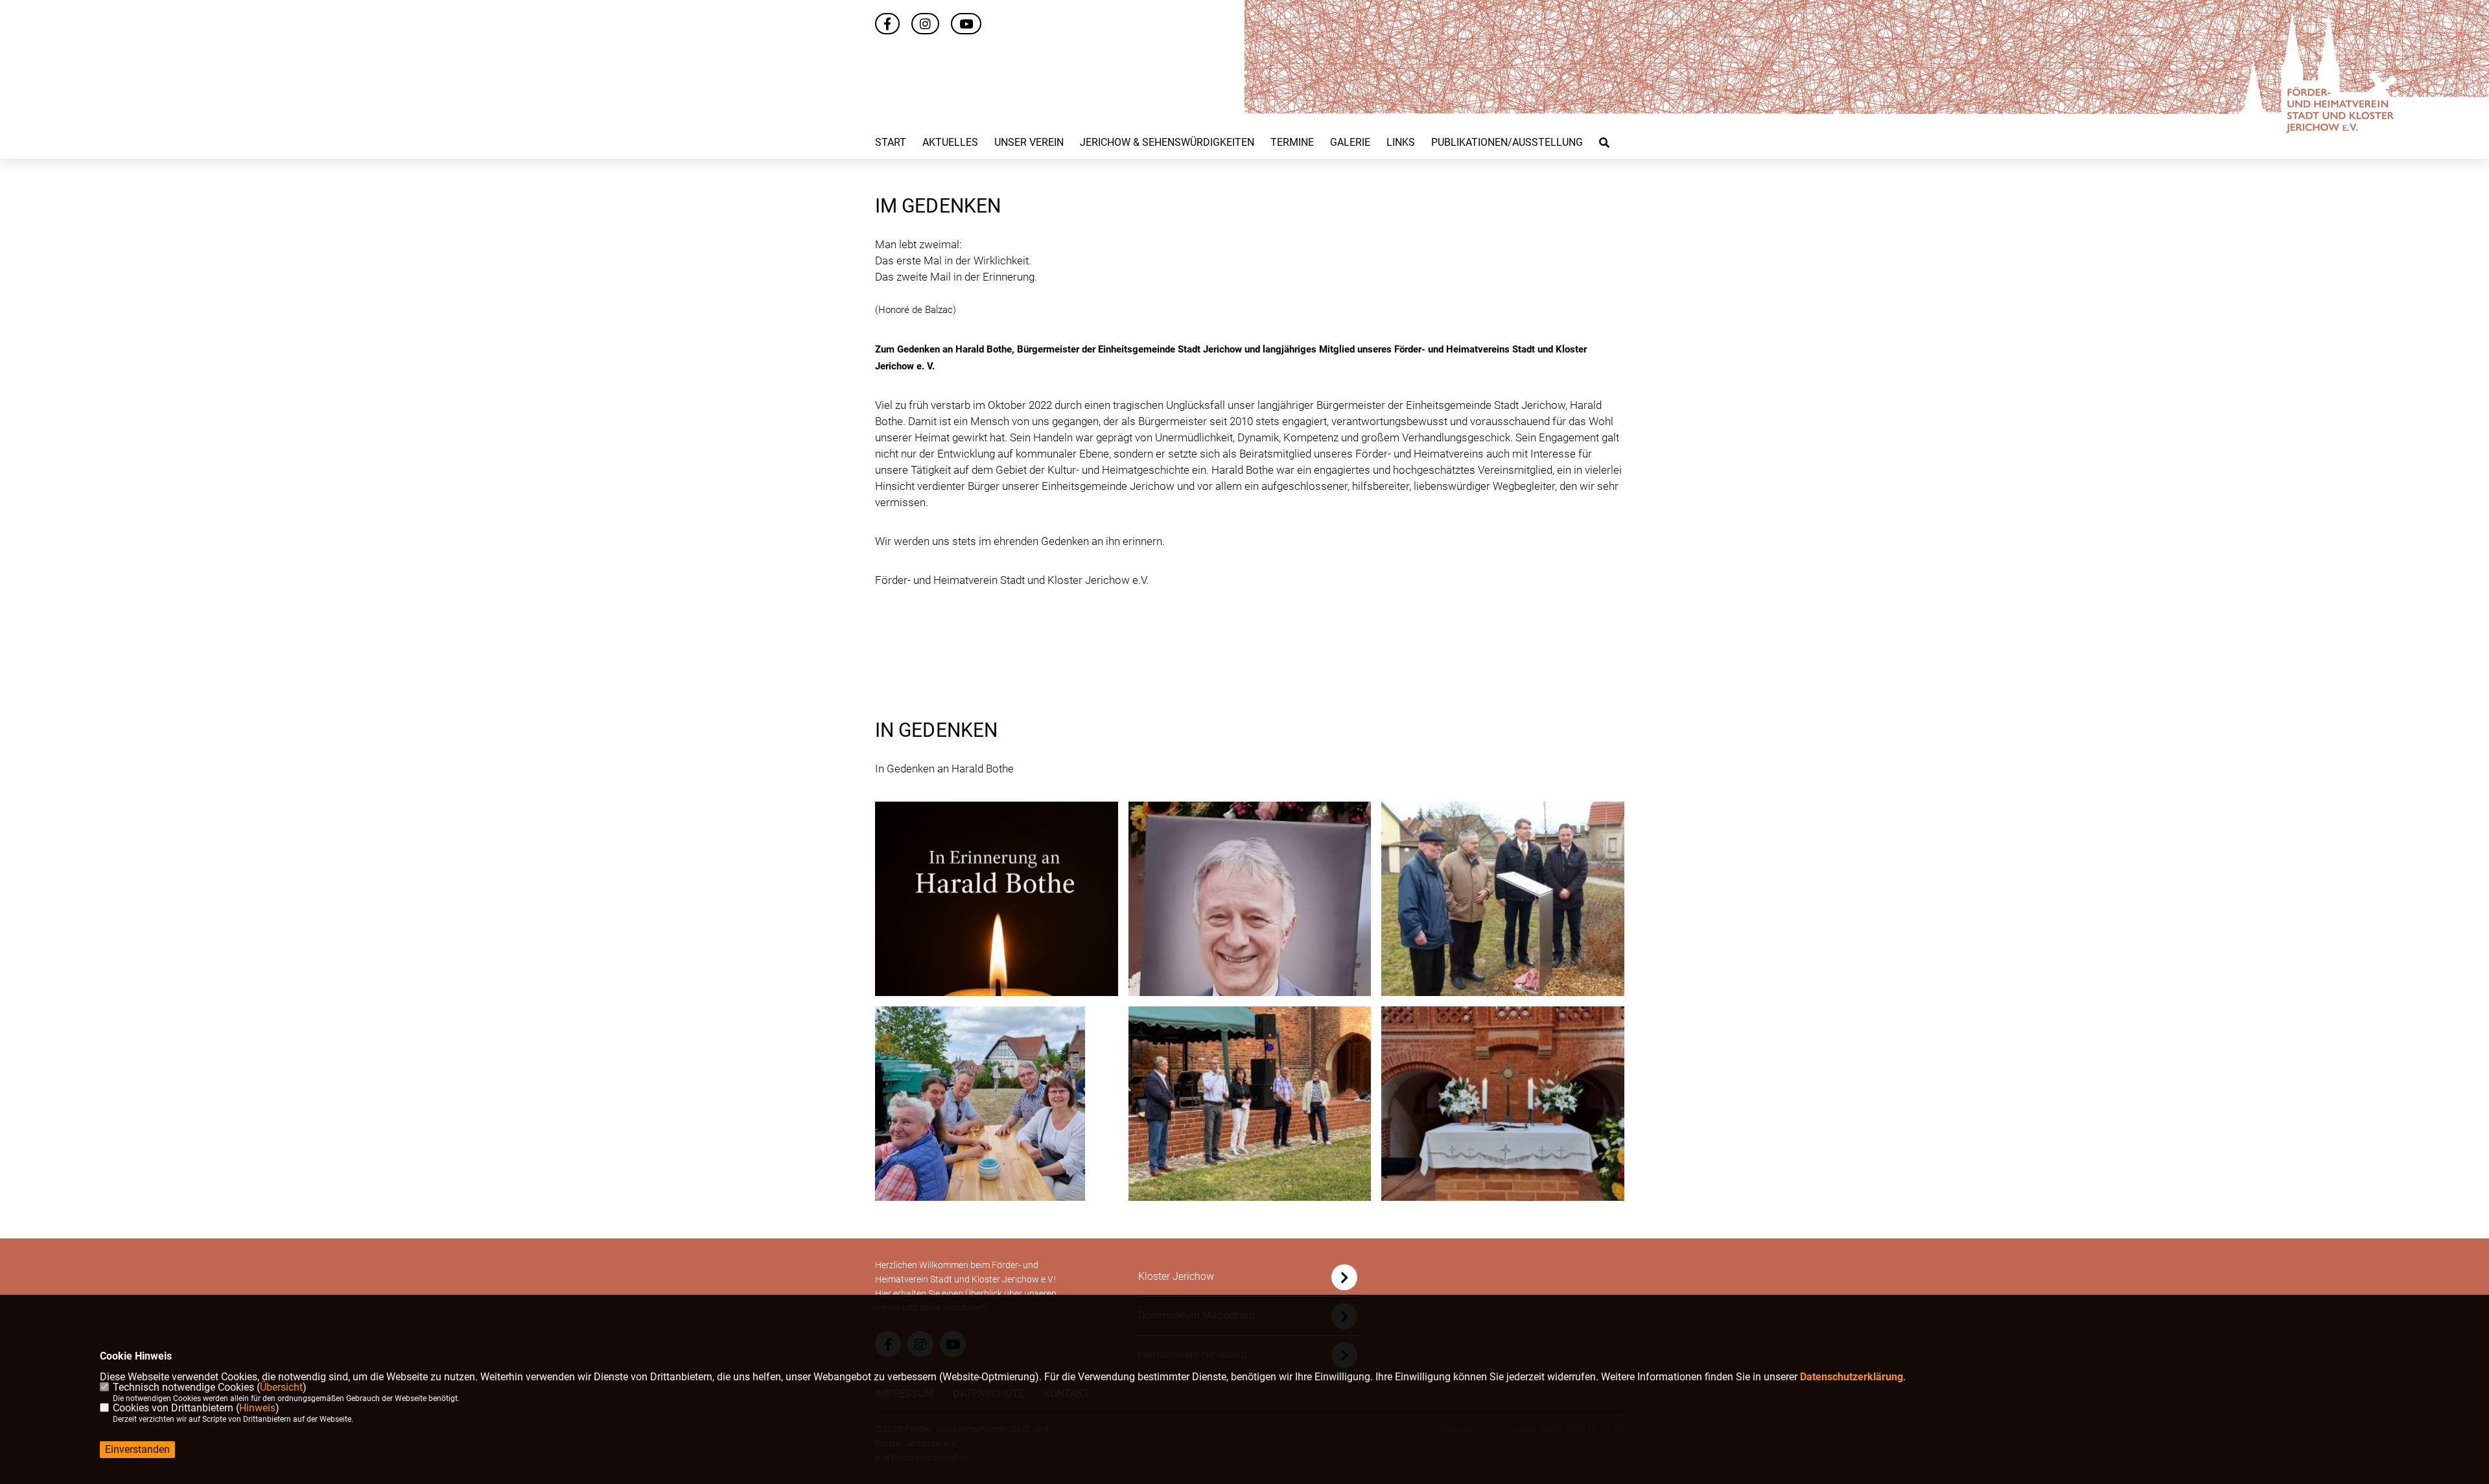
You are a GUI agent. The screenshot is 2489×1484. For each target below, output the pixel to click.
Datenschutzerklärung (1852, 1377)
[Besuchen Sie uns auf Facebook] (887, 25)
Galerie (1350, 143)
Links (1401, 143)
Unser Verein (1029, 143)
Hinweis (257, 1408)
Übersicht (281, 1387)
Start (891, 143)
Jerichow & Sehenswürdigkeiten (1167, 143)
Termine (1292, 143)
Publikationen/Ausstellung (1507, 143)
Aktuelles (950, 143)
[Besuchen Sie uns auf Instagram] (925, 25)
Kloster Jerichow (1176, 1276)
